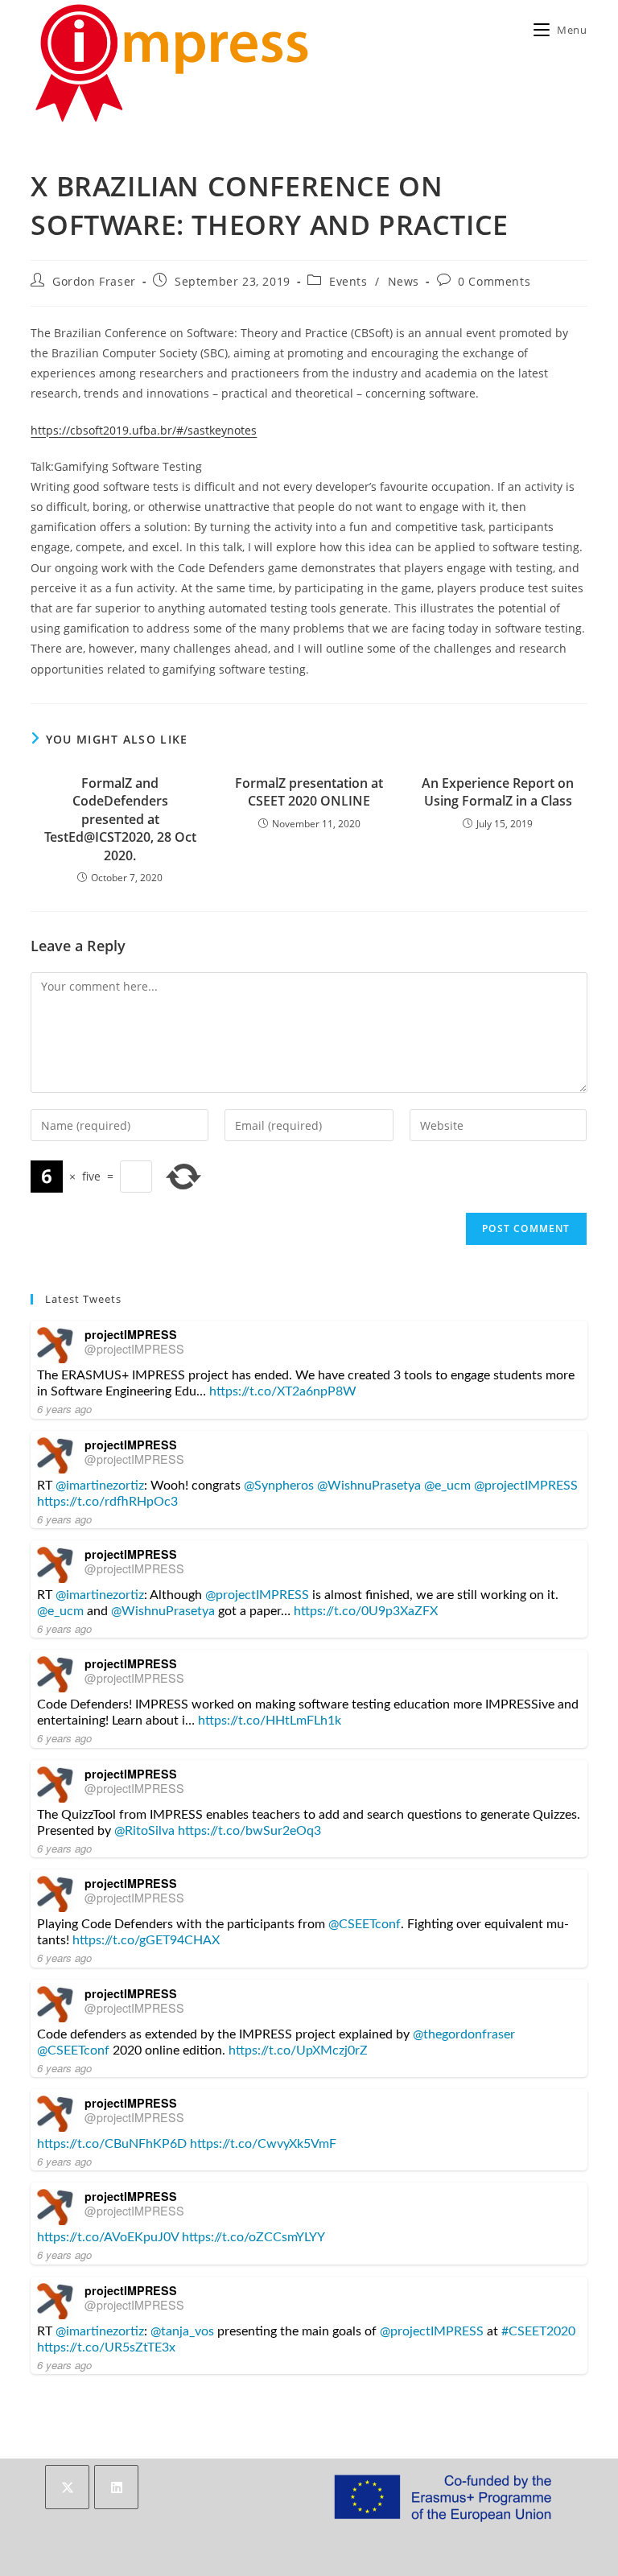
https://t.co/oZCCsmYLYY (253, 2237)
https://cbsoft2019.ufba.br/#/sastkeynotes (144, 430)
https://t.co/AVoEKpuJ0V (108, 2237)
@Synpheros (279, 1486)
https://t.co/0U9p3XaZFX (366, 1611)
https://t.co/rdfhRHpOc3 (107, 1502)
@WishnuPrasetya (369, 1486)
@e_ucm (447, 1486)
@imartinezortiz (100, 1486)
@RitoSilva (144, 1831)
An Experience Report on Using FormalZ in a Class (498, 792)
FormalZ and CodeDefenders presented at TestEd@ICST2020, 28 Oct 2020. (120, 819)
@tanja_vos (182, 2331)
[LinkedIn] (116, 2487)
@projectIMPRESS (134, 1349)
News (404, 281)
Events (348, 281)
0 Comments (494, 281)
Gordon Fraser (94, 281)
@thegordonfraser (464, 2034)
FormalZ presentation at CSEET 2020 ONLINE (309, 792)
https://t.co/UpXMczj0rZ (298, 2050)
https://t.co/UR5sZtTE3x (106, 2347)
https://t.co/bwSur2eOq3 (249, 1831)
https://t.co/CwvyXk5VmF (263, 2144)
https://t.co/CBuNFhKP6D (112, 2144)
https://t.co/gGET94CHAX (146, 1940)
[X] (67, 2487)
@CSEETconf (365, 1924)
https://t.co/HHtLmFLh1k (270, 1721)
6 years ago (64, 1409)
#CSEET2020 (538, 2331)
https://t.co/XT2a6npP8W (283, 1391)
